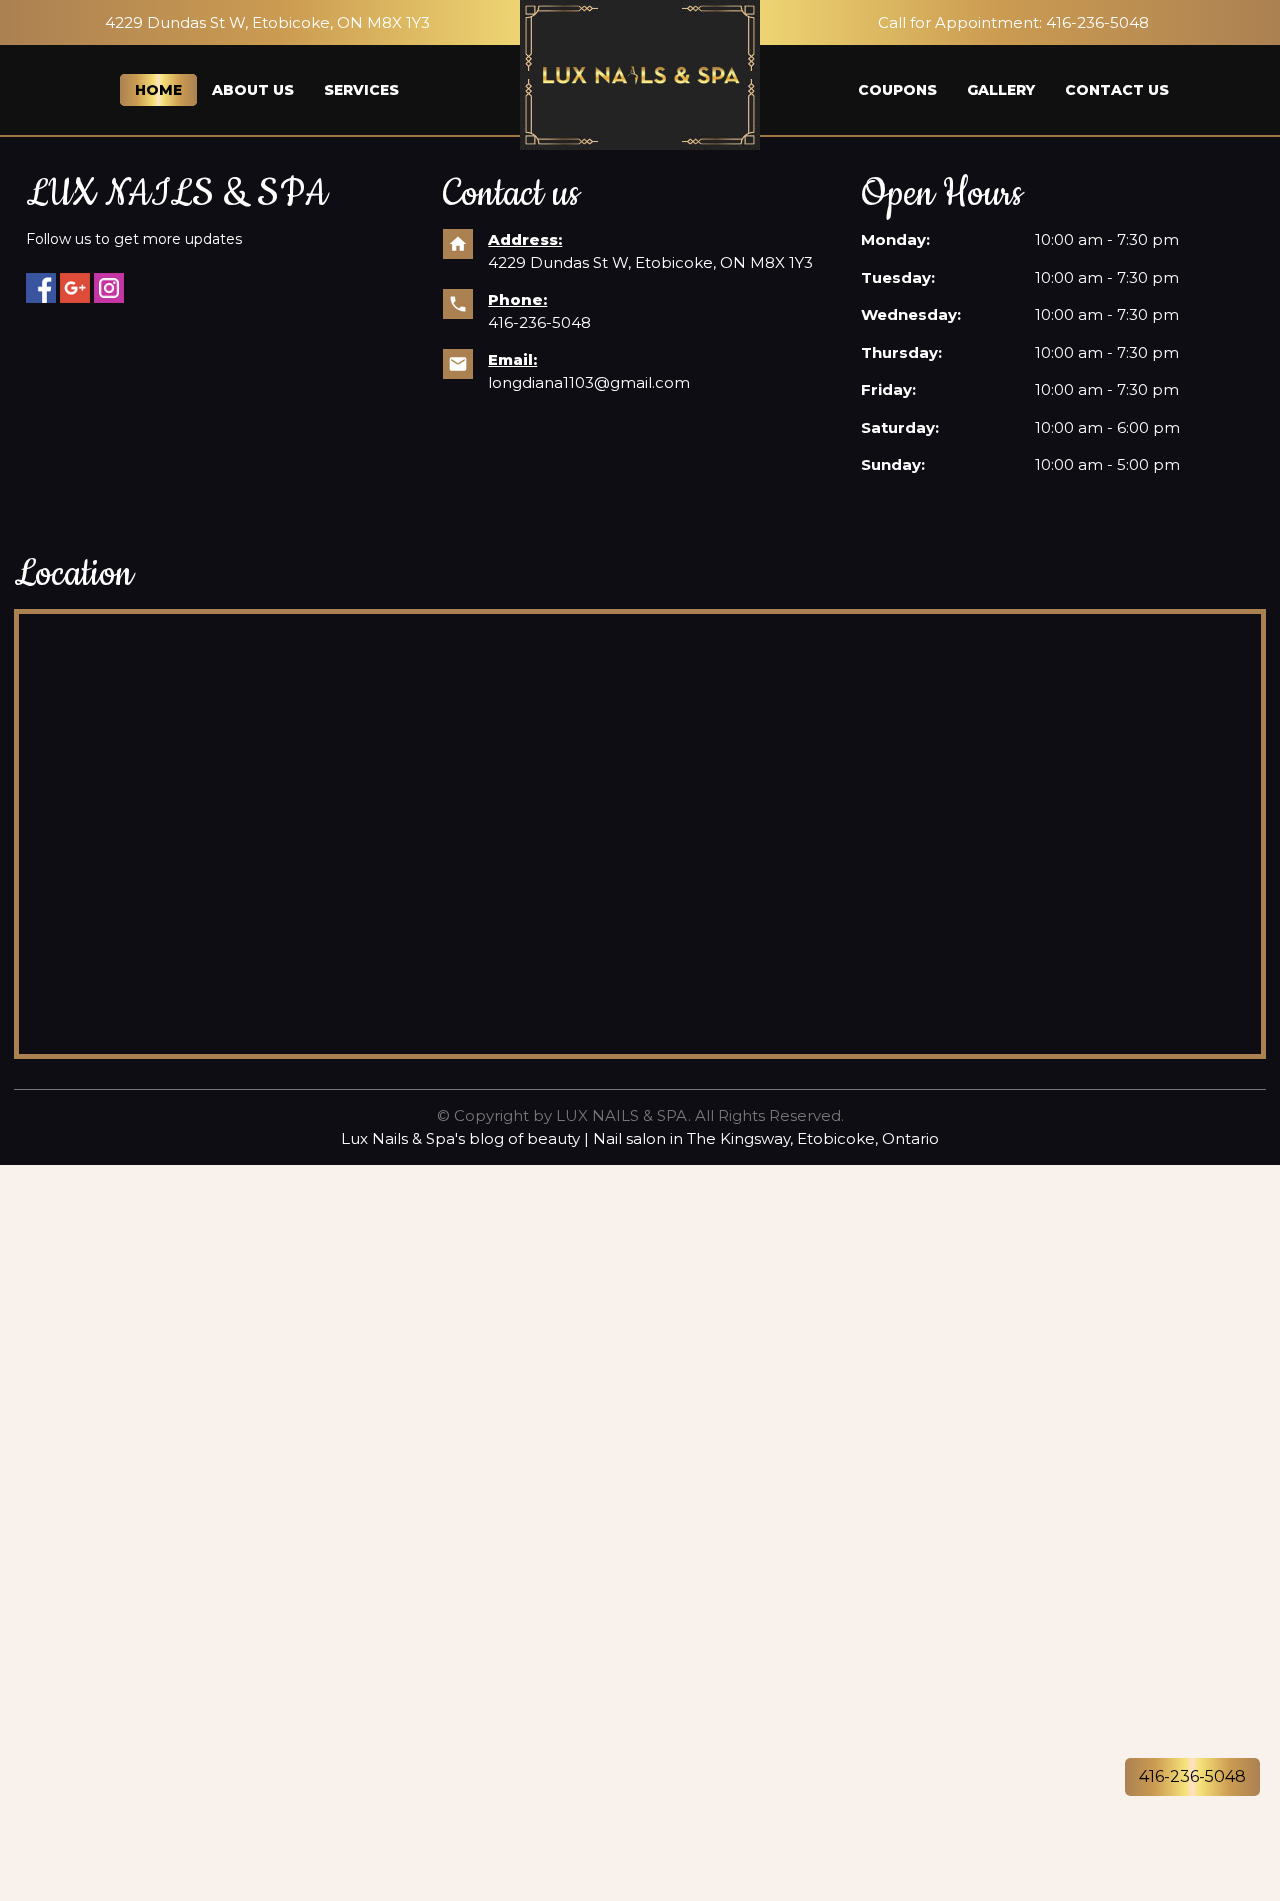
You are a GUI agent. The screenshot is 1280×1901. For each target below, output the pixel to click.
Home (158, 90)
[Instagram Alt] (109, 288)
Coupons (897, 90)
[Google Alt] (75, 288)
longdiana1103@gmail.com (589, 382)
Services (361, 90)
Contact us (1117, 90)
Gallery (1001, 90)
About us (253, 90)
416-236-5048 (1097, 22)
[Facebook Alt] (41, 288)
